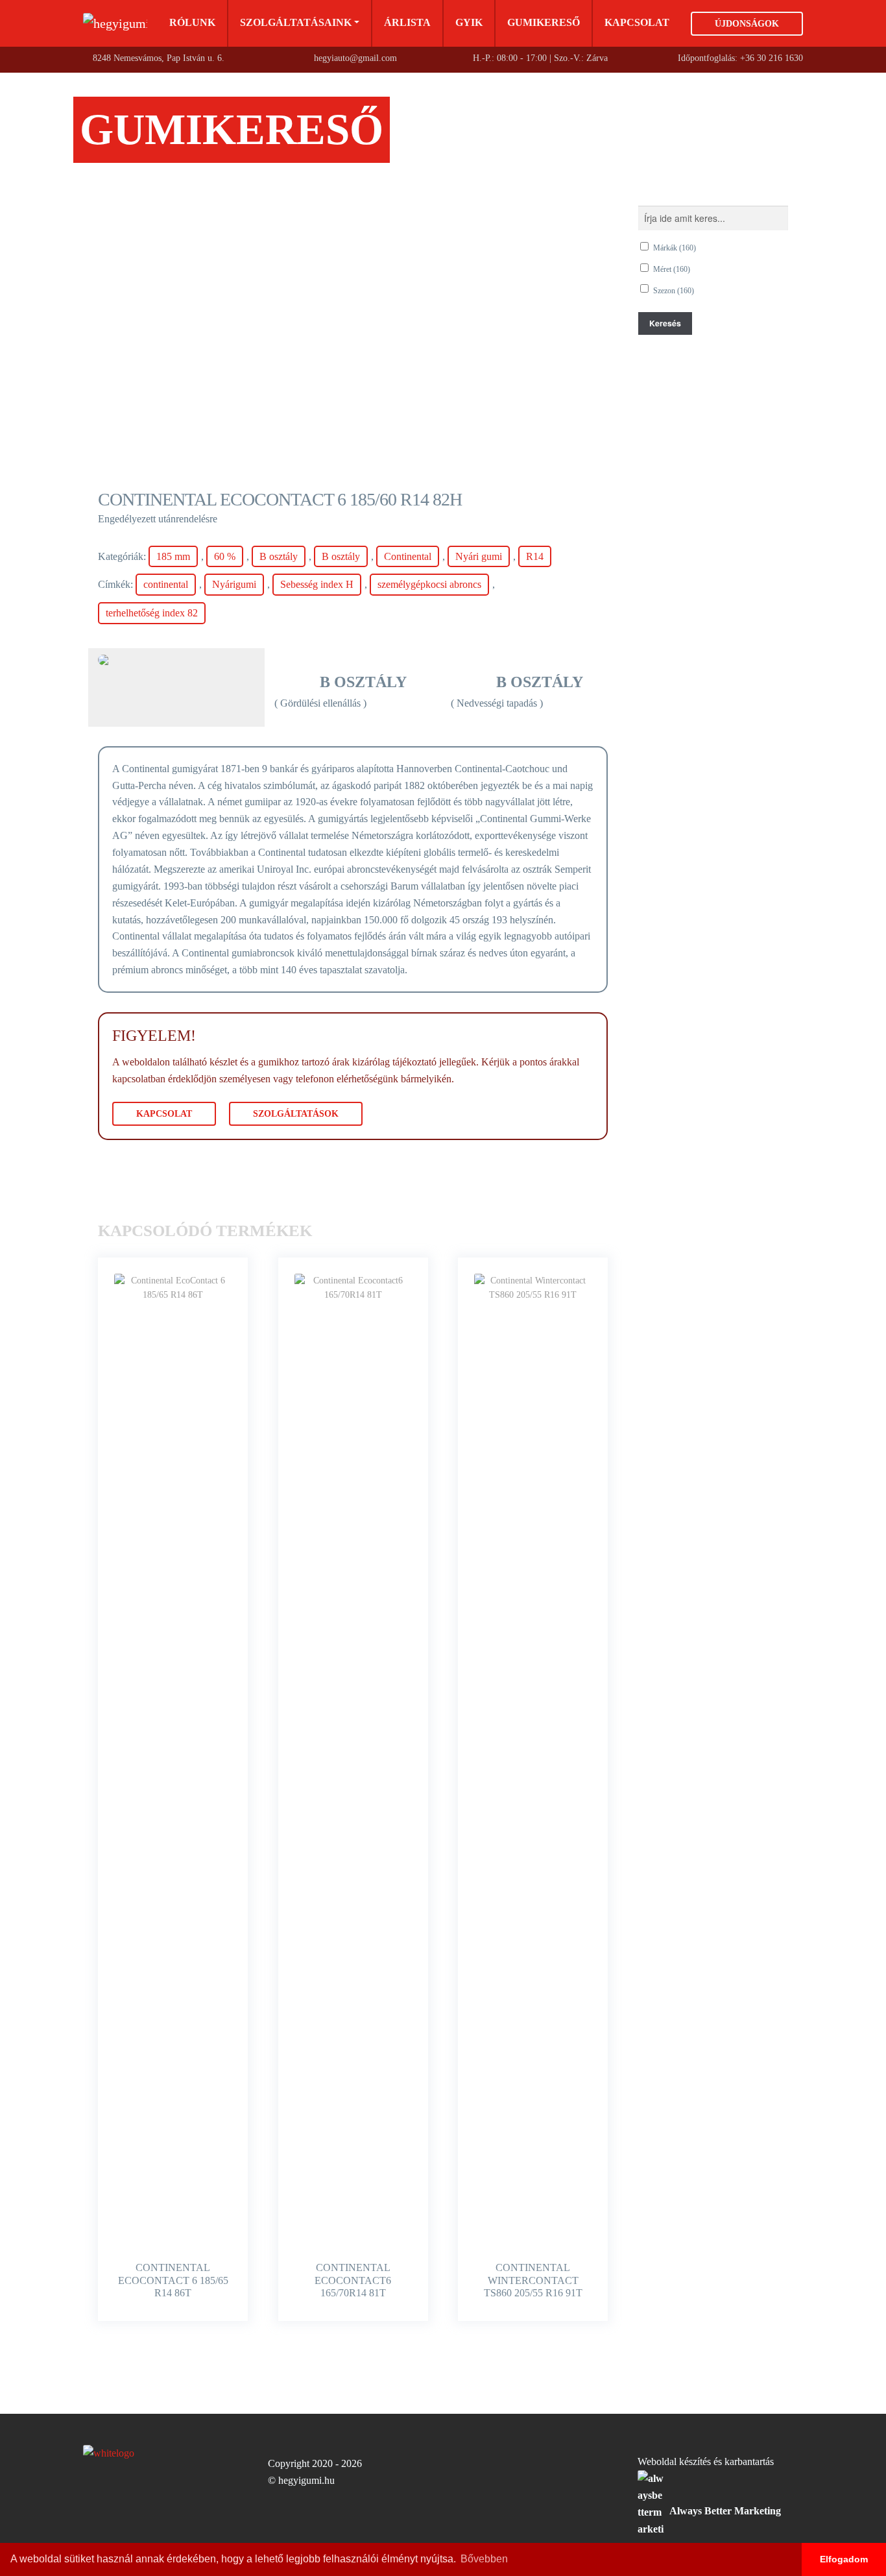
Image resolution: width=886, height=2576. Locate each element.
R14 (535, 556)
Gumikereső (544, 22)
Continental (408, 556)
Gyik (469, 22)
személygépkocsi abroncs (429, 584)
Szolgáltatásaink (296, 22)
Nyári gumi (479, 556)
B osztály (279, 556)
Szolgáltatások (296, 1114)
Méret (672, 269)
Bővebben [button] (484, 2559)
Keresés (665, 323)
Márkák (675, 248)
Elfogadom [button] (844, 2559)
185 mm (173, 556)
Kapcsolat (637, 22)
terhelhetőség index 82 (152, 613)
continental (166, 584)
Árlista (407, 22)
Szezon (674, 291)
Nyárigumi (234, 584)
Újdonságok (747, 24)
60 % (225, 556)
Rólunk (192, 22)
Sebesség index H (317, 584)
